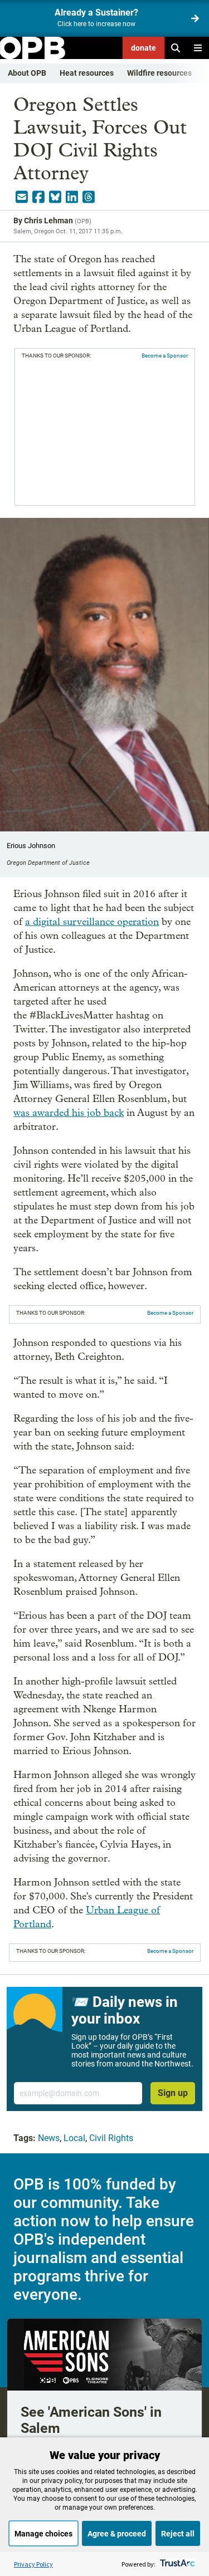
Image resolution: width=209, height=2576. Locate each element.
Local (74, 2138)
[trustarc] (176, 2564)
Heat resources (87, 73)
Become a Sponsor (165, 356)
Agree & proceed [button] (117, 2534)
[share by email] (22, 197)
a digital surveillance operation (92, 922)
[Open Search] (176, 48)
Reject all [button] (178, 2534)
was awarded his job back (69, 1113)
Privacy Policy (33, 2564)
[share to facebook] (38, 197)
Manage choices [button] (43, 2534)
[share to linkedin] (72, 197)
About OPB (27, 73)
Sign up (173, 2093)
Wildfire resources (159, 73)
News (49, 2138)
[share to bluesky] (55, 197)
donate (144, 48)
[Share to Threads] (89, 197)
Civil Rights (111, 2138)
